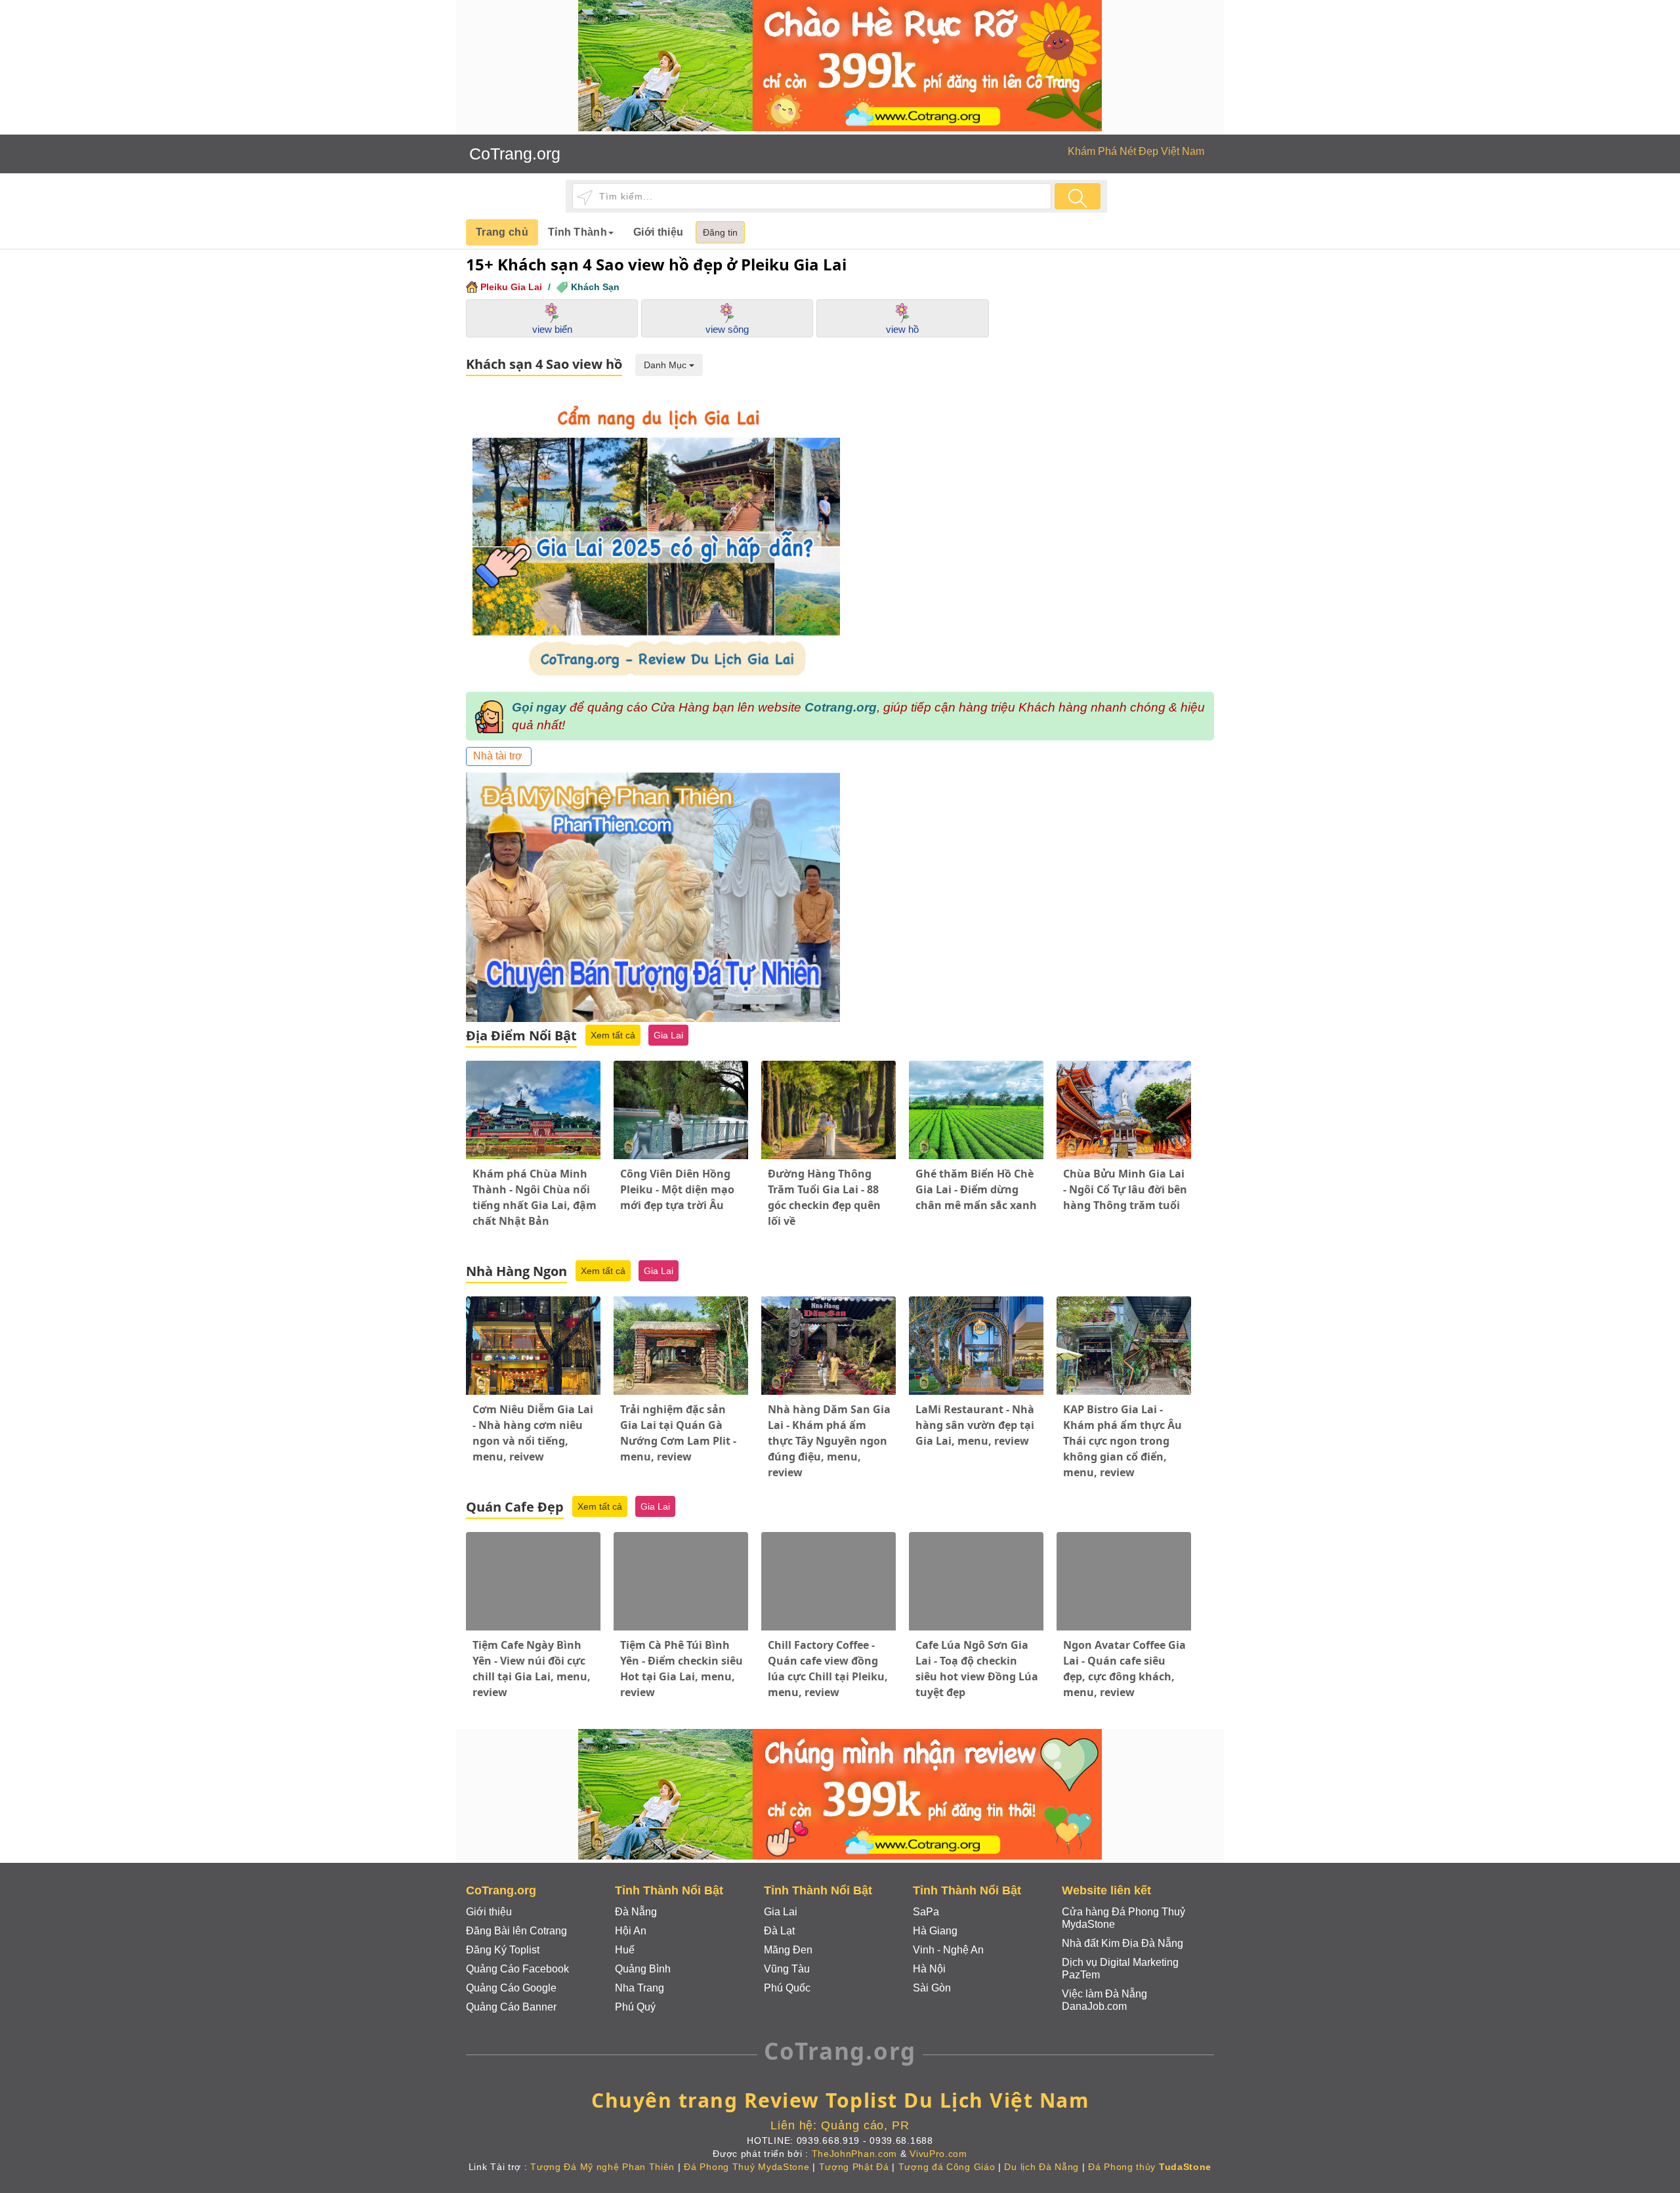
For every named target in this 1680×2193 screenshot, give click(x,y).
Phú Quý (635, 2007)
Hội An (631, 1931)
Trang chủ (502, 232)
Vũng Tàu (787, 1969)
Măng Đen (788, 1950)
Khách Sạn (595, 287)
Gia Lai (668, 1035)
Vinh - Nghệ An (948, 1950)
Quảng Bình (643, 1969)
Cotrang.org (841, 707)
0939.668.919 (828, 2140)
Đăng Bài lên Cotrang (516, 1931)
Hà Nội (929, 1969)
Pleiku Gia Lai (511, 287)
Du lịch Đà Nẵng (1041, 2167)
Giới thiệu (658, 232)
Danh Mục (666, 365)
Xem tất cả (613, 1035)
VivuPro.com (938, 2154)
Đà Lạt (779, 1931)
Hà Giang (935, 1931)
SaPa (926, 1912)
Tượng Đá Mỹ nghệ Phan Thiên (602, 2167)
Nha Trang (640, 1988)
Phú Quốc (787, 1988)
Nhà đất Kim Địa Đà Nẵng (1123, 1943)
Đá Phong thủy (1150, 2167)
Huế (625, 1950)
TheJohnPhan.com (855, 2154)
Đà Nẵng (636, 1912)
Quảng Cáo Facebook (517, 1969)
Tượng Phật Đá (854, 2167)
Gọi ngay (539, 707)
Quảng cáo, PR (865, 2125)
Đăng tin (720, 232)
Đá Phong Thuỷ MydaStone (746, 2167)
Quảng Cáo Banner (511, 2007)
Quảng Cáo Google (511, 1988)
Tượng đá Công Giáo (947, 2167)
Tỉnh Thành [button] (577, 232)
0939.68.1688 (901, 2140)
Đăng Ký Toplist (503, 1950)
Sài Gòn (932, 1988)
